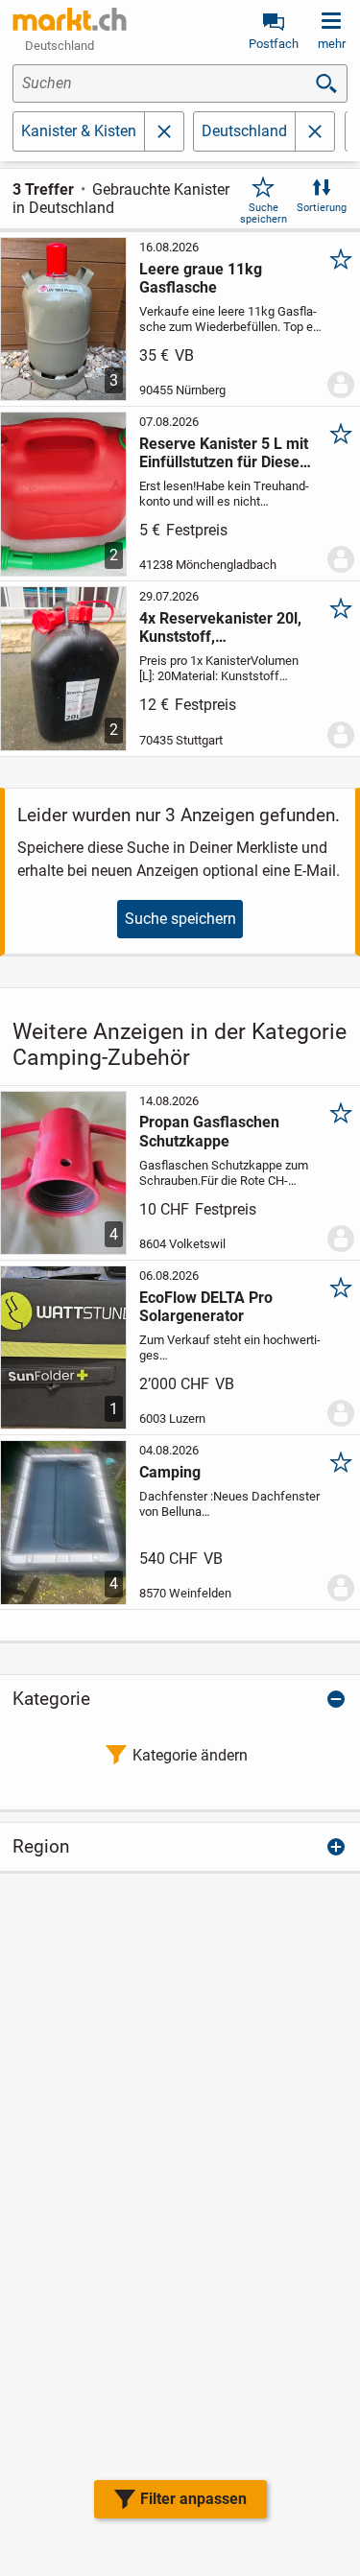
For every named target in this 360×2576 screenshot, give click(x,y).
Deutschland (244, 131)
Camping (170, 1472)
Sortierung (322, 208)
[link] (70, 19)
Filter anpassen (193, 2499)
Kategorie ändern (190, 1755)
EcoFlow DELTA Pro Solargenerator (206, 1307)
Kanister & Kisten (79, 131)
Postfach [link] (274, 44)
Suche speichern (264, 213)
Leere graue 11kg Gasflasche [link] (201, 278)
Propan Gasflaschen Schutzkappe (209, 1131)
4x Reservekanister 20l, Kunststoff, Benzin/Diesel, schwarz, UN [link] (221, 627)
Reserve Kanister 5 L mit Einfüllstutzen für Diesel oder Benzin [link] (224, 453)
